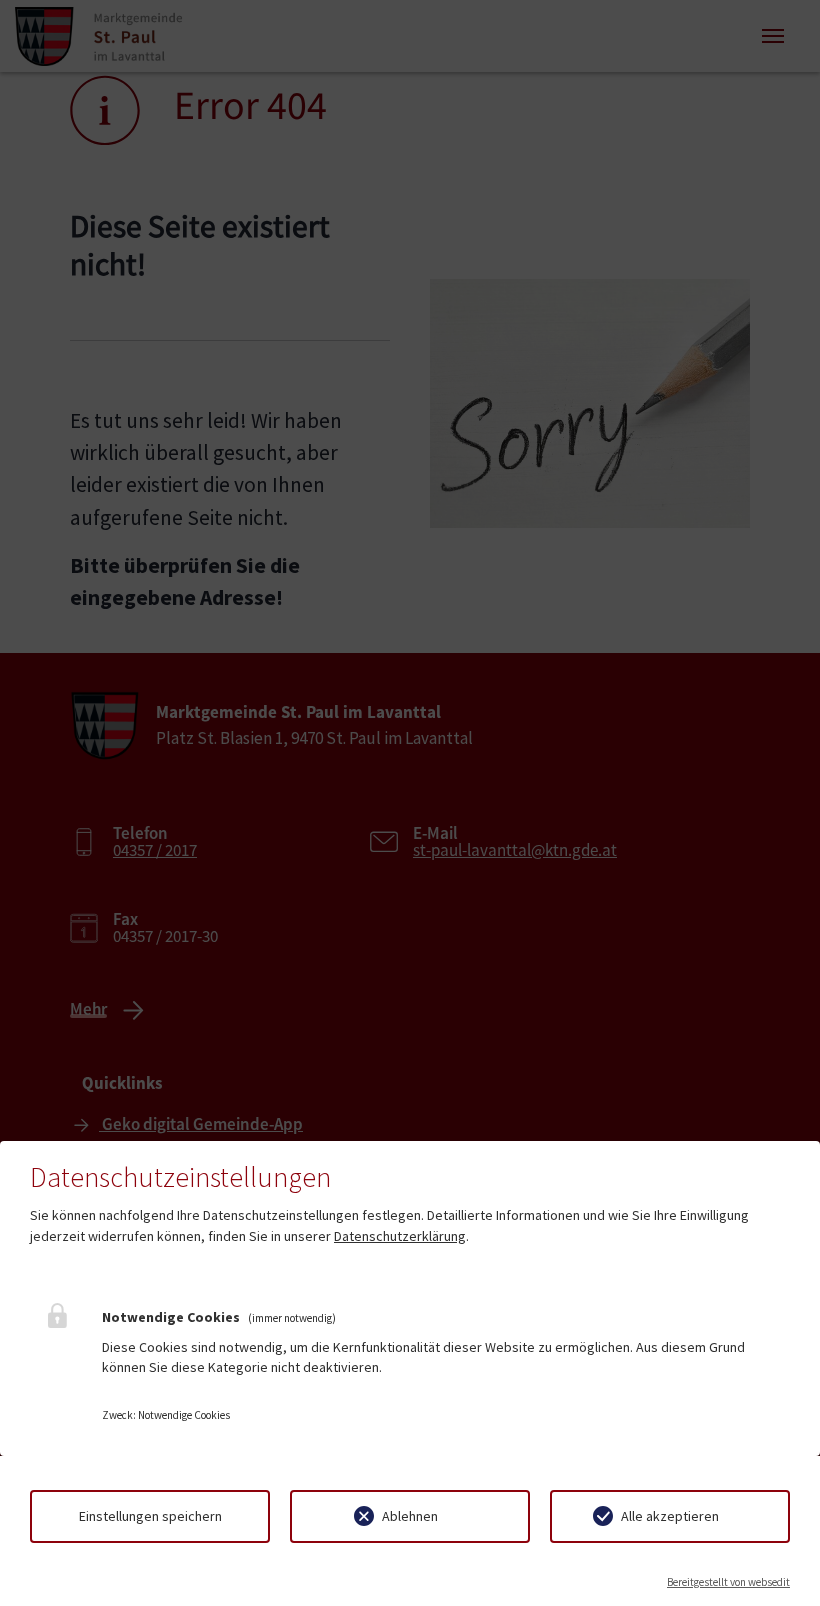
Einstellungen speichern (150, 1516)
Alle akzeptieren (670, 1516)
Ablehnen (410, 1516)
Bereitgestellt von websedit (728, 1582)
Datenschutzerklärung (400, 1236)
